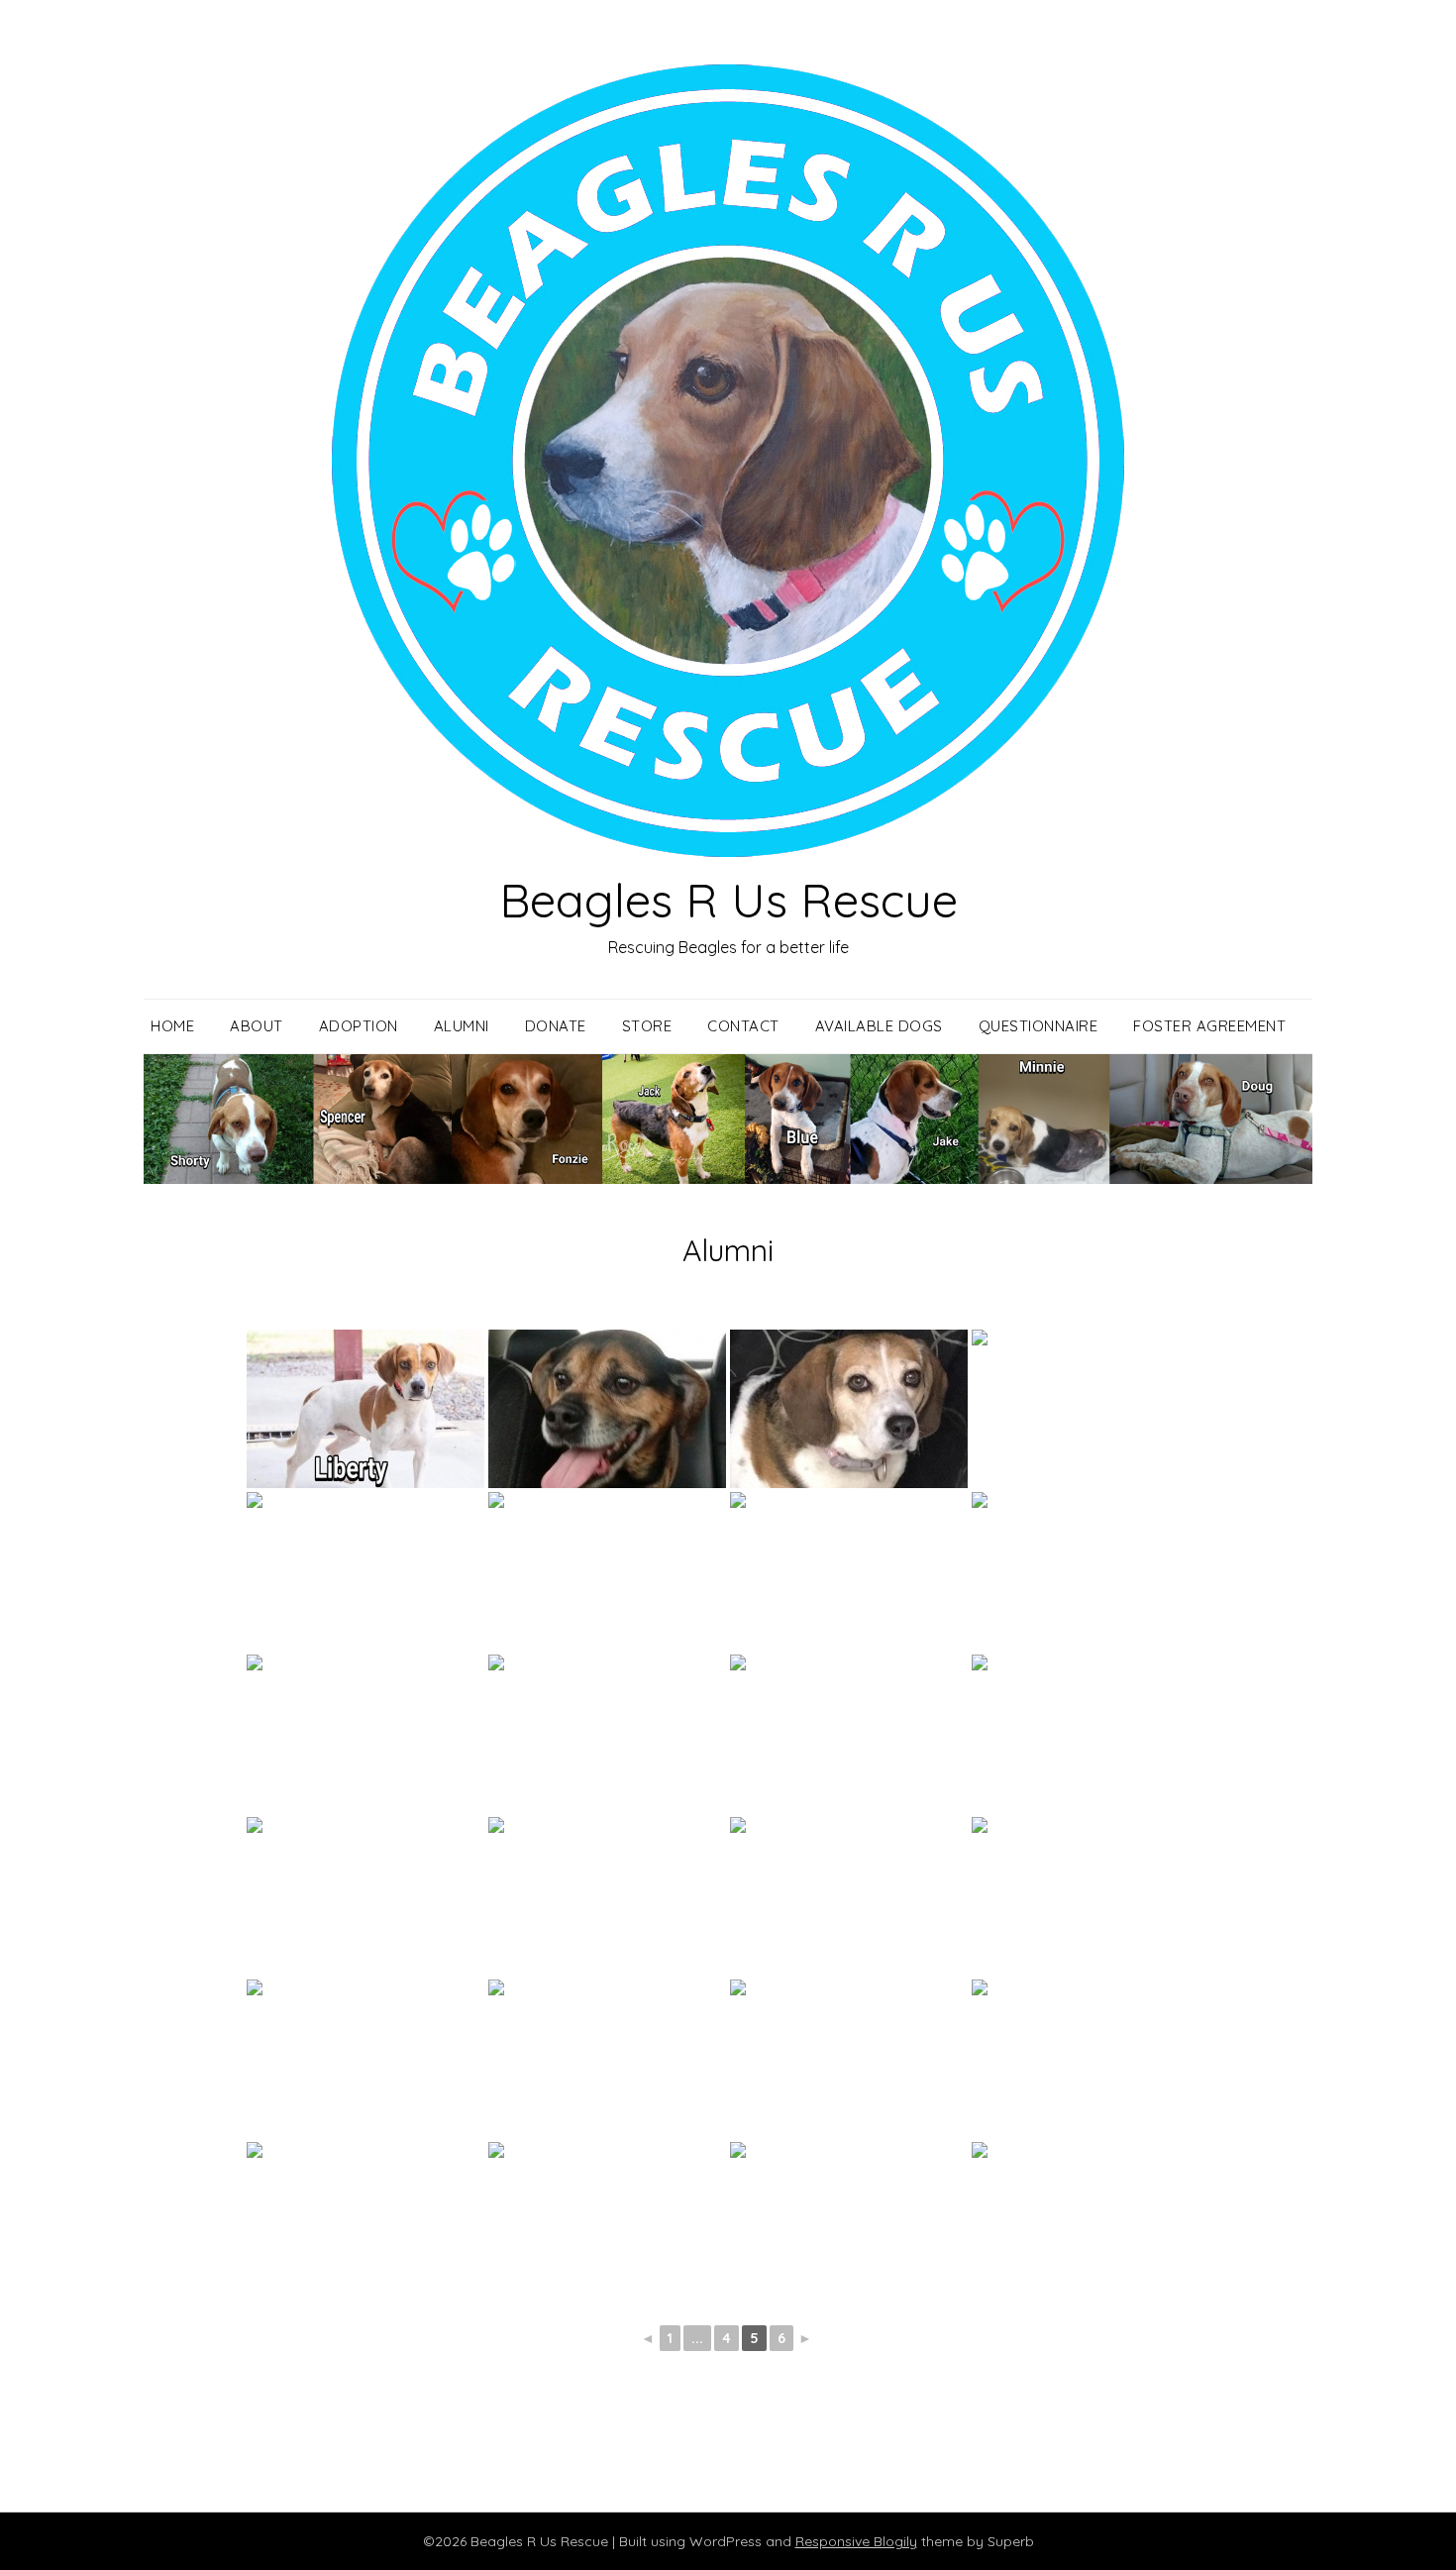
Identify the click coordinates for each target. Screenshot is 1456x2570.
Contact (743, 1026)
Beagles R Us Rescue (728, 900)
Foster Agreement (1209, 1026)
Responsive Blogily (856, 2541)
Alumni (462, 1026)
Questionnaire (1039, 1026)
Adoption (359, 1026)
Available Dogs (879, 1026)
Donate (556, 1026)
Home (172, 1026)
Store (647, 1026)
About (257, 1026)
